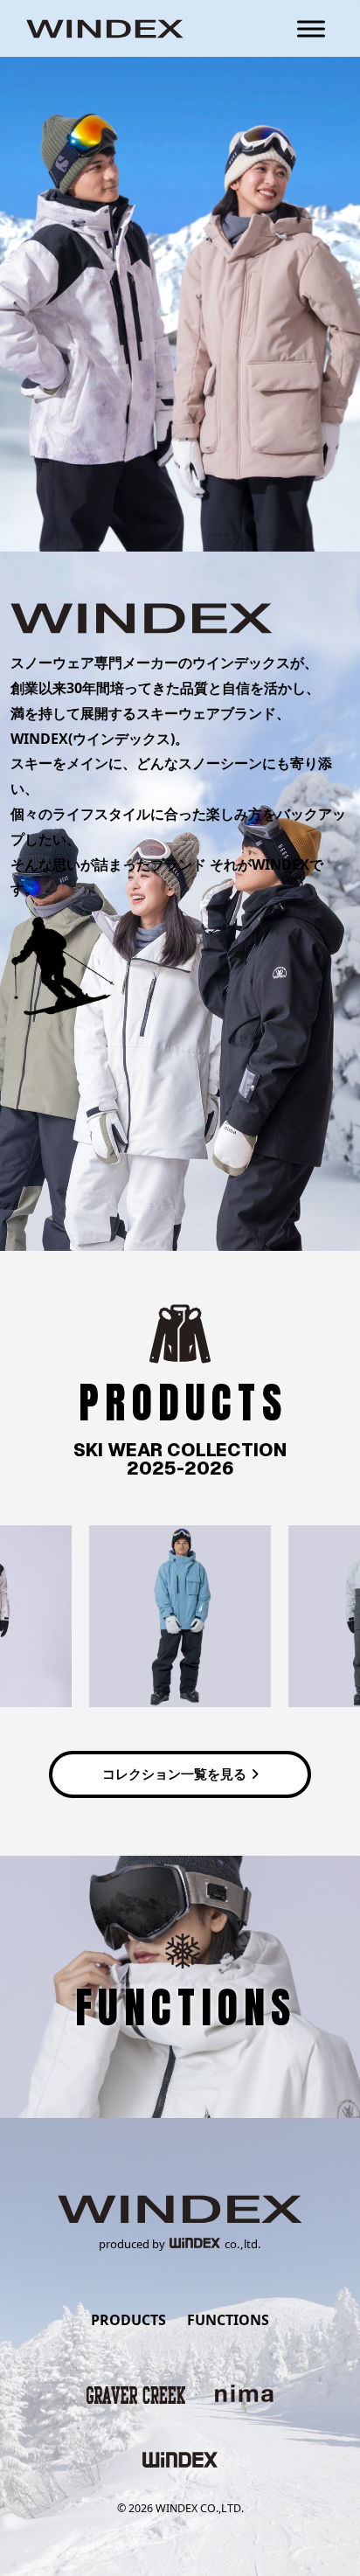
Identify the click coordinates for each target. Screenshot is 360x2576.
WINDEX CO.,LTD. (200, 2508)
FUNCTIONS (228, 2320)
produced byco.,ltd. (180, 2244)
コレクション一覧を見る (174, 1774)
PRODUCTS (128, 2320)
